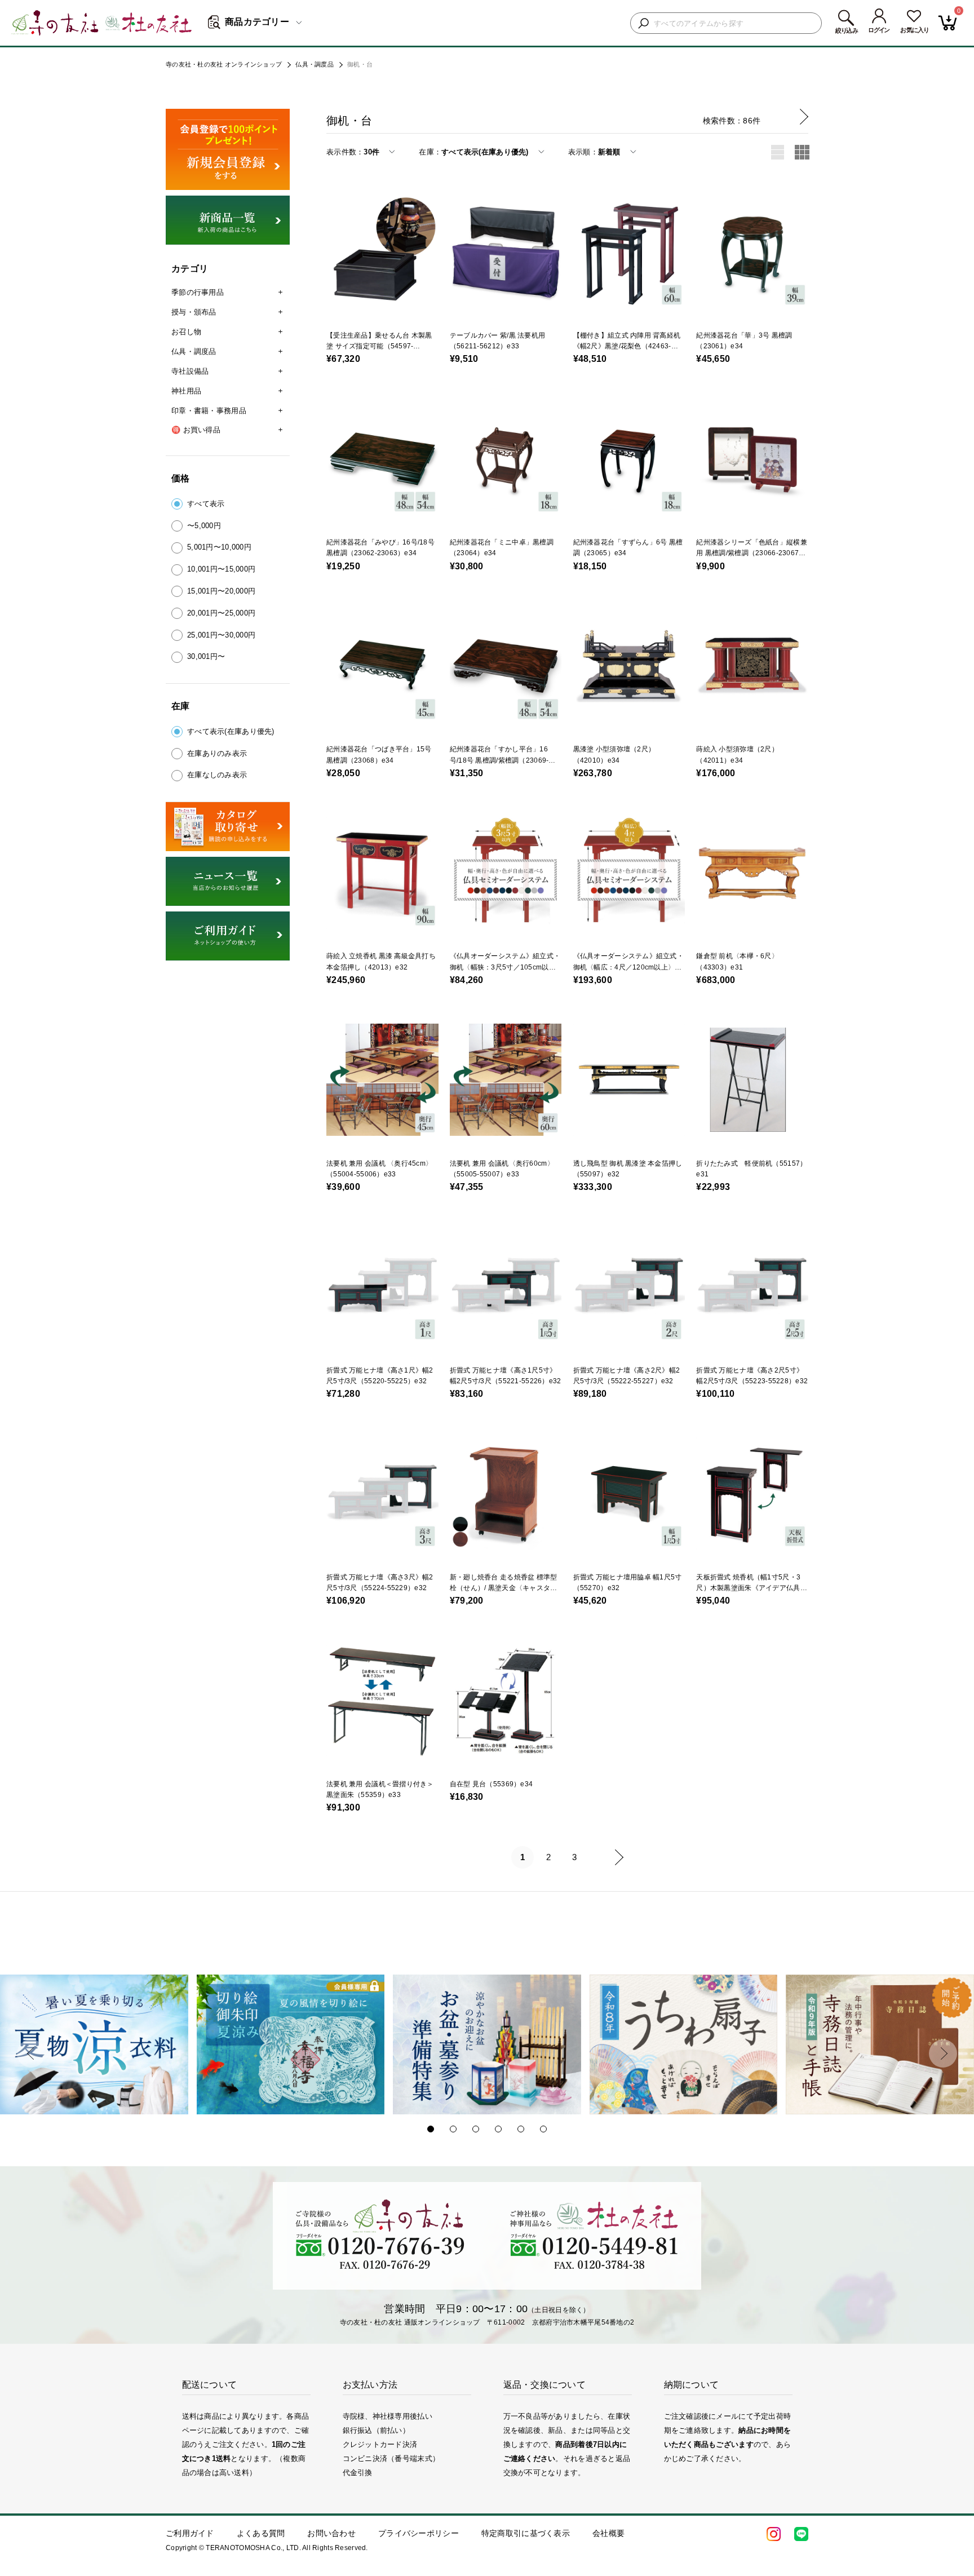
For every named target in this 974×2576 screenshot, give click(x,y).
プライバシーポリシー (419, 2533)
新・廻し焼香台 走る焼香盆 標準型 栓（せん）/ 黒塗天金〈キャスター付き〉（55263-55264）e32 (504, 1588)
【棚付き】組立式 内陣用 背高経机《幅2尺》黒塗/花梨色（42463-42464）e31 (627, 346)
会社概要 (608, 2533)
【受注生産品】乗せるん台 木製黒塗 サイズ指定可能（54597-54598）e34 (379, 346)
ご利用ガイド (190, 2533)
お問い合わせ (331, 2533)
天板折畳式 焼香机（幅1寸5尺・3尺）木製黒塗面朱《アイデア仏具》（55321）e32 (751, 1588)
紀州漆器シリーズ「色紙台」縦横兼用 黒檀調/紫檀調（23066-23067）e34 (751, 553)
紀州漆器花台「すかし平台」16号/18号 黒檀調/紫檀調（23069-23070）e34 (499, 760)
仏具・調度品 (315, 64)
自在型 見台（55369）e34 (491, 1784)
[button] (31, 2053)
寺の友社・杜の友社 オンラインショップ (224, 64)
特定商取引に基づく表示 (526, 2533)
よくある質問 (261, 2533)
